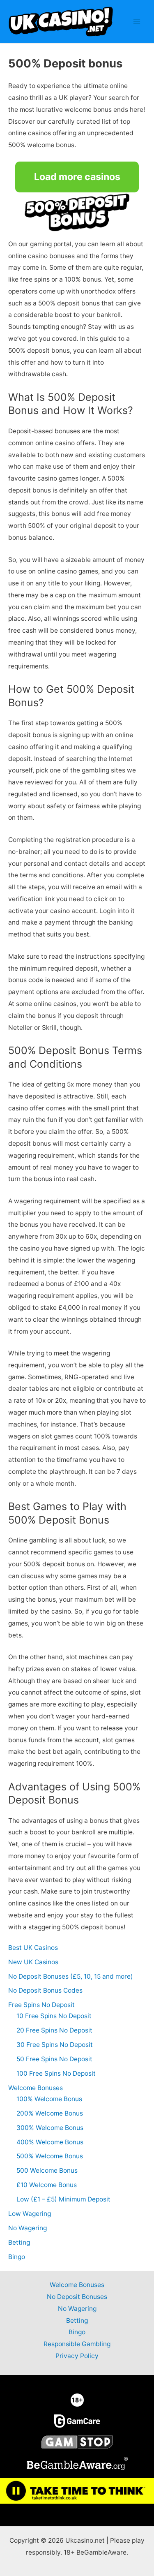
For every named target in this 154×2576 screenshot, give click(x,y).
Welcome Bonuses (36, 2088)
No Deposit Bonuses (77, 2297)
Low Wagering (30, 2214)
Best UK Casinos (33, 1948)
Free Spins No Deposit (41, 2005)
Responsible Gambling (77, 2344)
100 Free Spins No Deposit (56, 2073)
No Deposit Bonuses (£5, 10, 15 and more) (71, 1976)
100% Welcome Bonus (49, 2099)
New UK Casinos (33, 1962)
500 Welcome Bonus (47, 2170)
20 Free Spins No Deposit (54, 2030)
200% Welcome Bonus (50, 2113)
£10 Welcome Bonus (47, 2185)
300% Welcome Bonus (50, 2128)
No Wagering (28, 2228)
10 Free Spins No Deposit (54, 2016)
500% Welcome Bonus (50, 2156)
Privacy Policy (77, 2356)
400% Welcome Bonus (50, 2142)
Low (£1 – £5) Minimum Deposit (63, 2199)
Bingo (17, 2257)
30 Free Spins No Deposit (55, 2045)
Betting (19, 2242)
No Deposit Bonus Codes (45, 1990)
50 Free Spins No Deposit (54, 2059)
